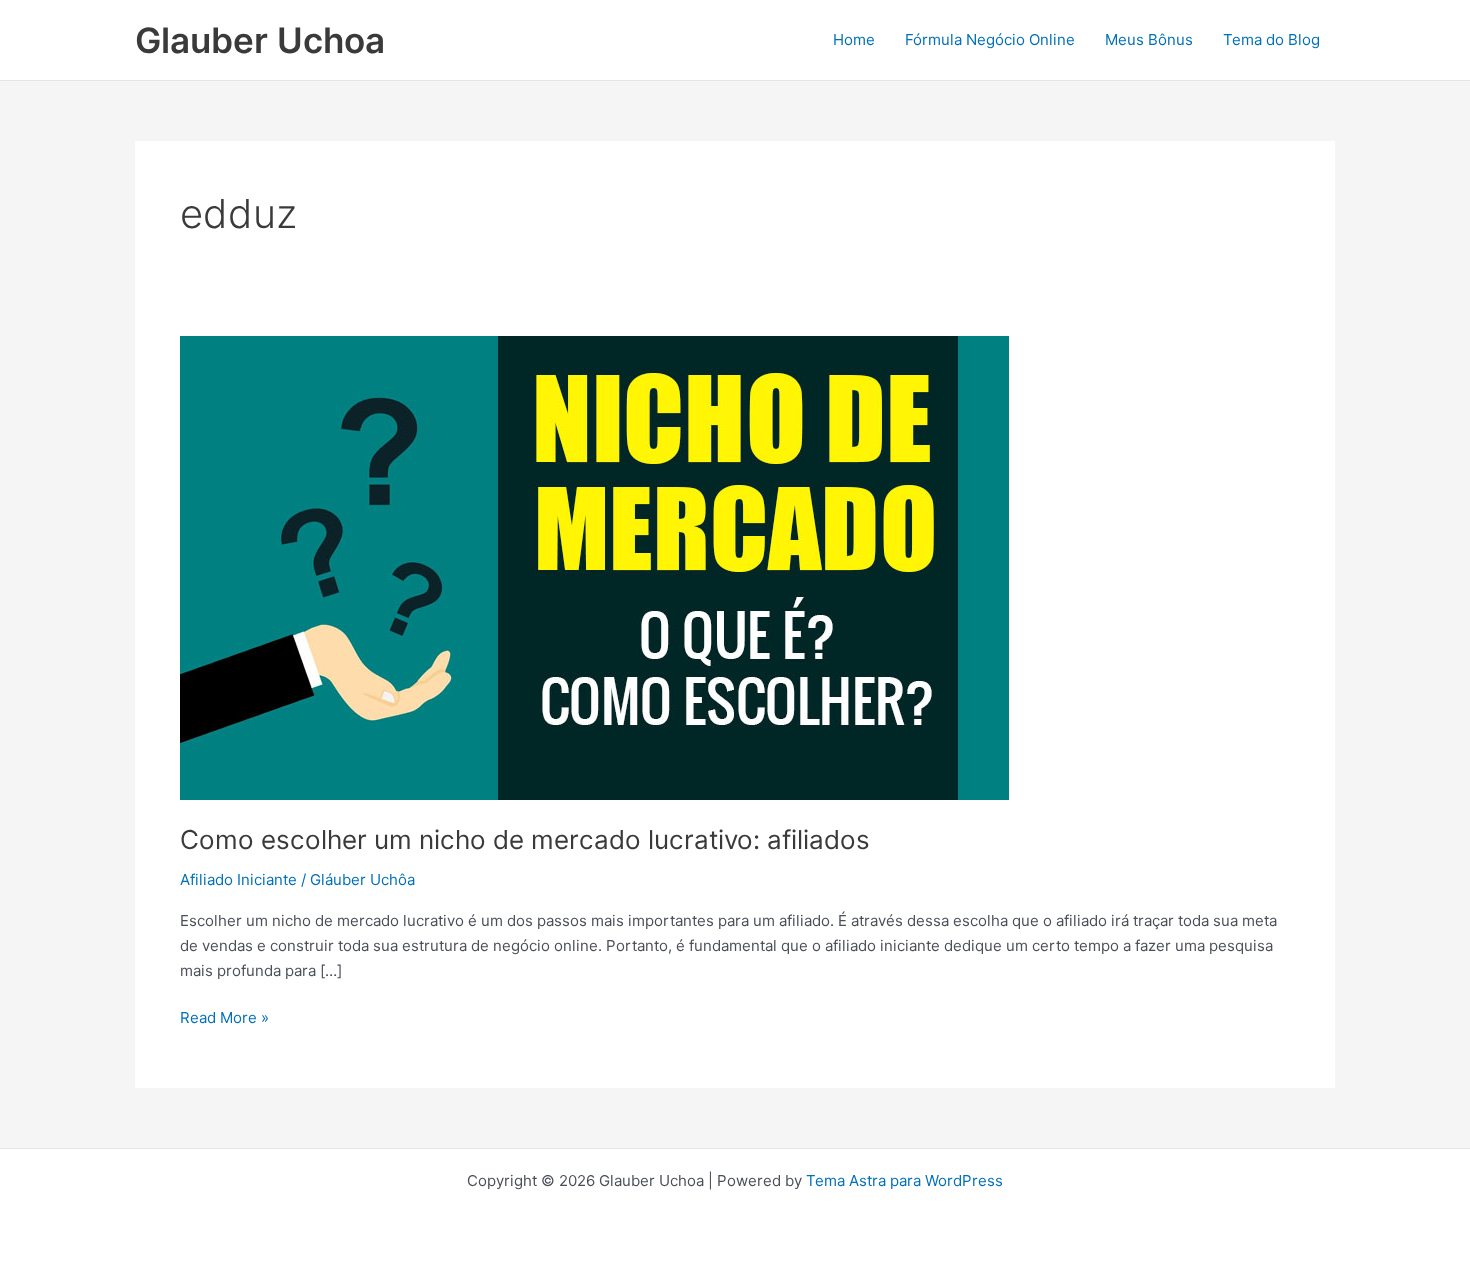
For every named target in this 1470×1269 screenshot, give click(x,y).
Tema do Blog (1271, 39)
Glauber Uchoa (260, 40)
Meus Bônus (1149, 39)
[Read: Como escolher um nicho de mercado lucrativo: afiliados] (594, 566)
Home (854, 39)
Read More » (224, 1016)
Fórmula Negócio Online (990, 39)
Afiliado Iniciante (238, 879)
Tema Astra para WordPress (904, 1180)
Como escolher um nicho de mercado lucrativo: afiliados (525, 839)
